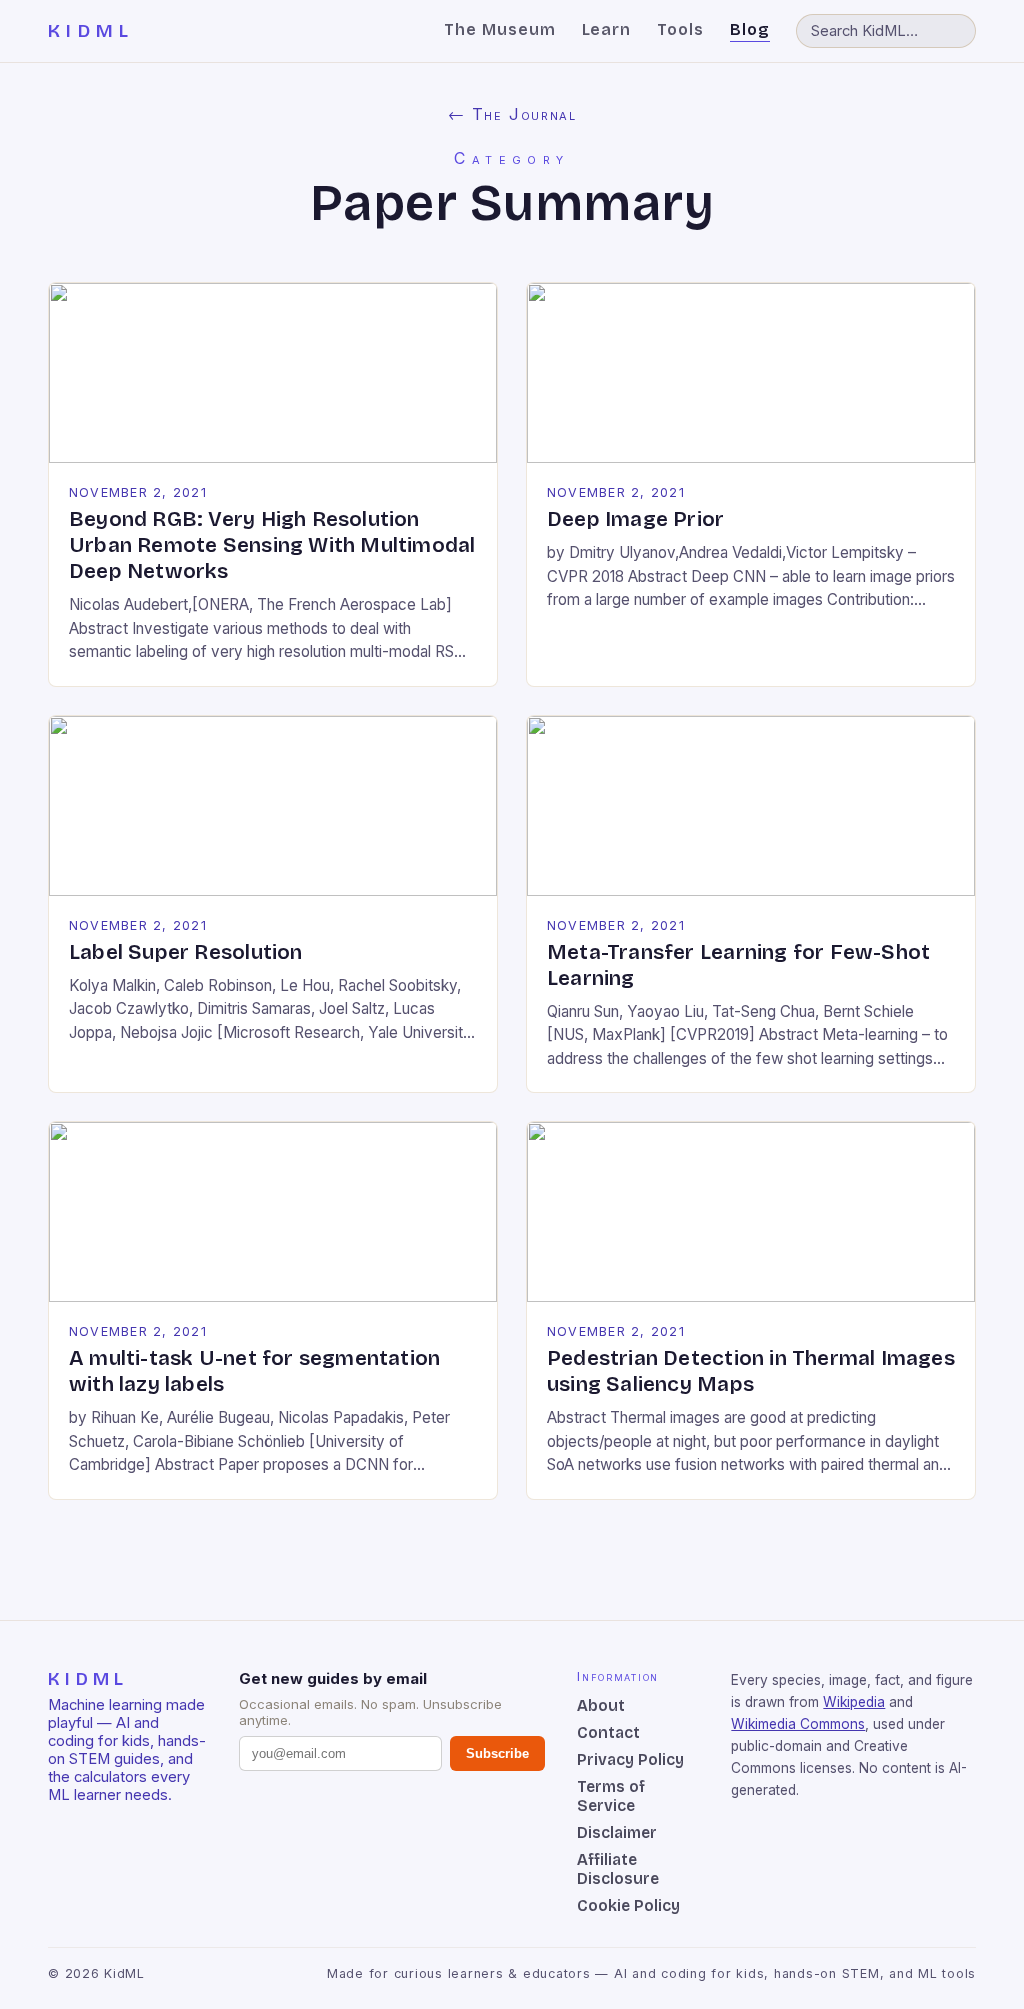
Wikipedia (854, 1702)
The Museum (500, 29)
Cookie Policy (628, 1905)
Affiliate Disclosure (618, 1869)
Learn (607, 29)
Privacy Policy (630, 1759)
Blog (750, 29)
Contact (608, 1732)
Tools (680, 29)
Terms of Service (611, 1796)
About (601, 1705)
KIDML (91, 31)
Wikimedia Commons (798, 1724)
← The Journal (512, 114)
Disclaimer (617, 1832)
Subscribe (497, 1753)
